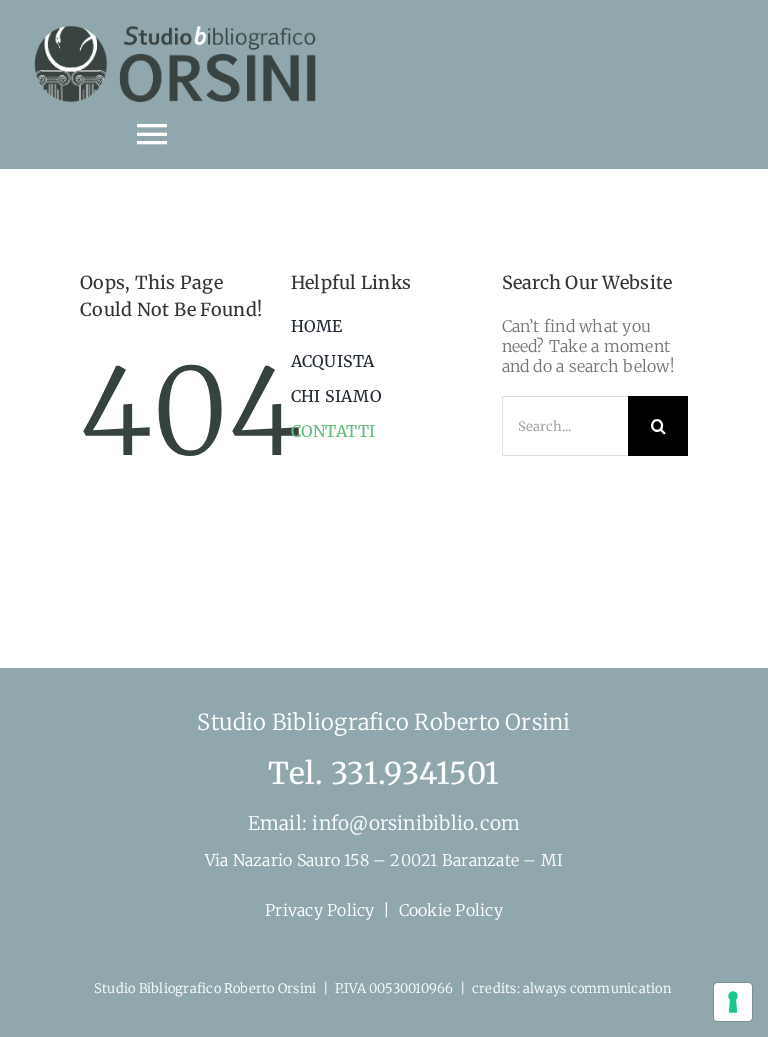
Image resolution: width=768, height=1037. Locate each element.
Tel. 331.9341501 (383, 773)
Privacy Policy (319, 910)
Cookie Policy (451, 910)
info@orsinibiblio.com (413, 823)
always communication (598, 988)
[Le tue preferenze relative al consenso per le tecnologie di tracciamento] (733, 1002)
